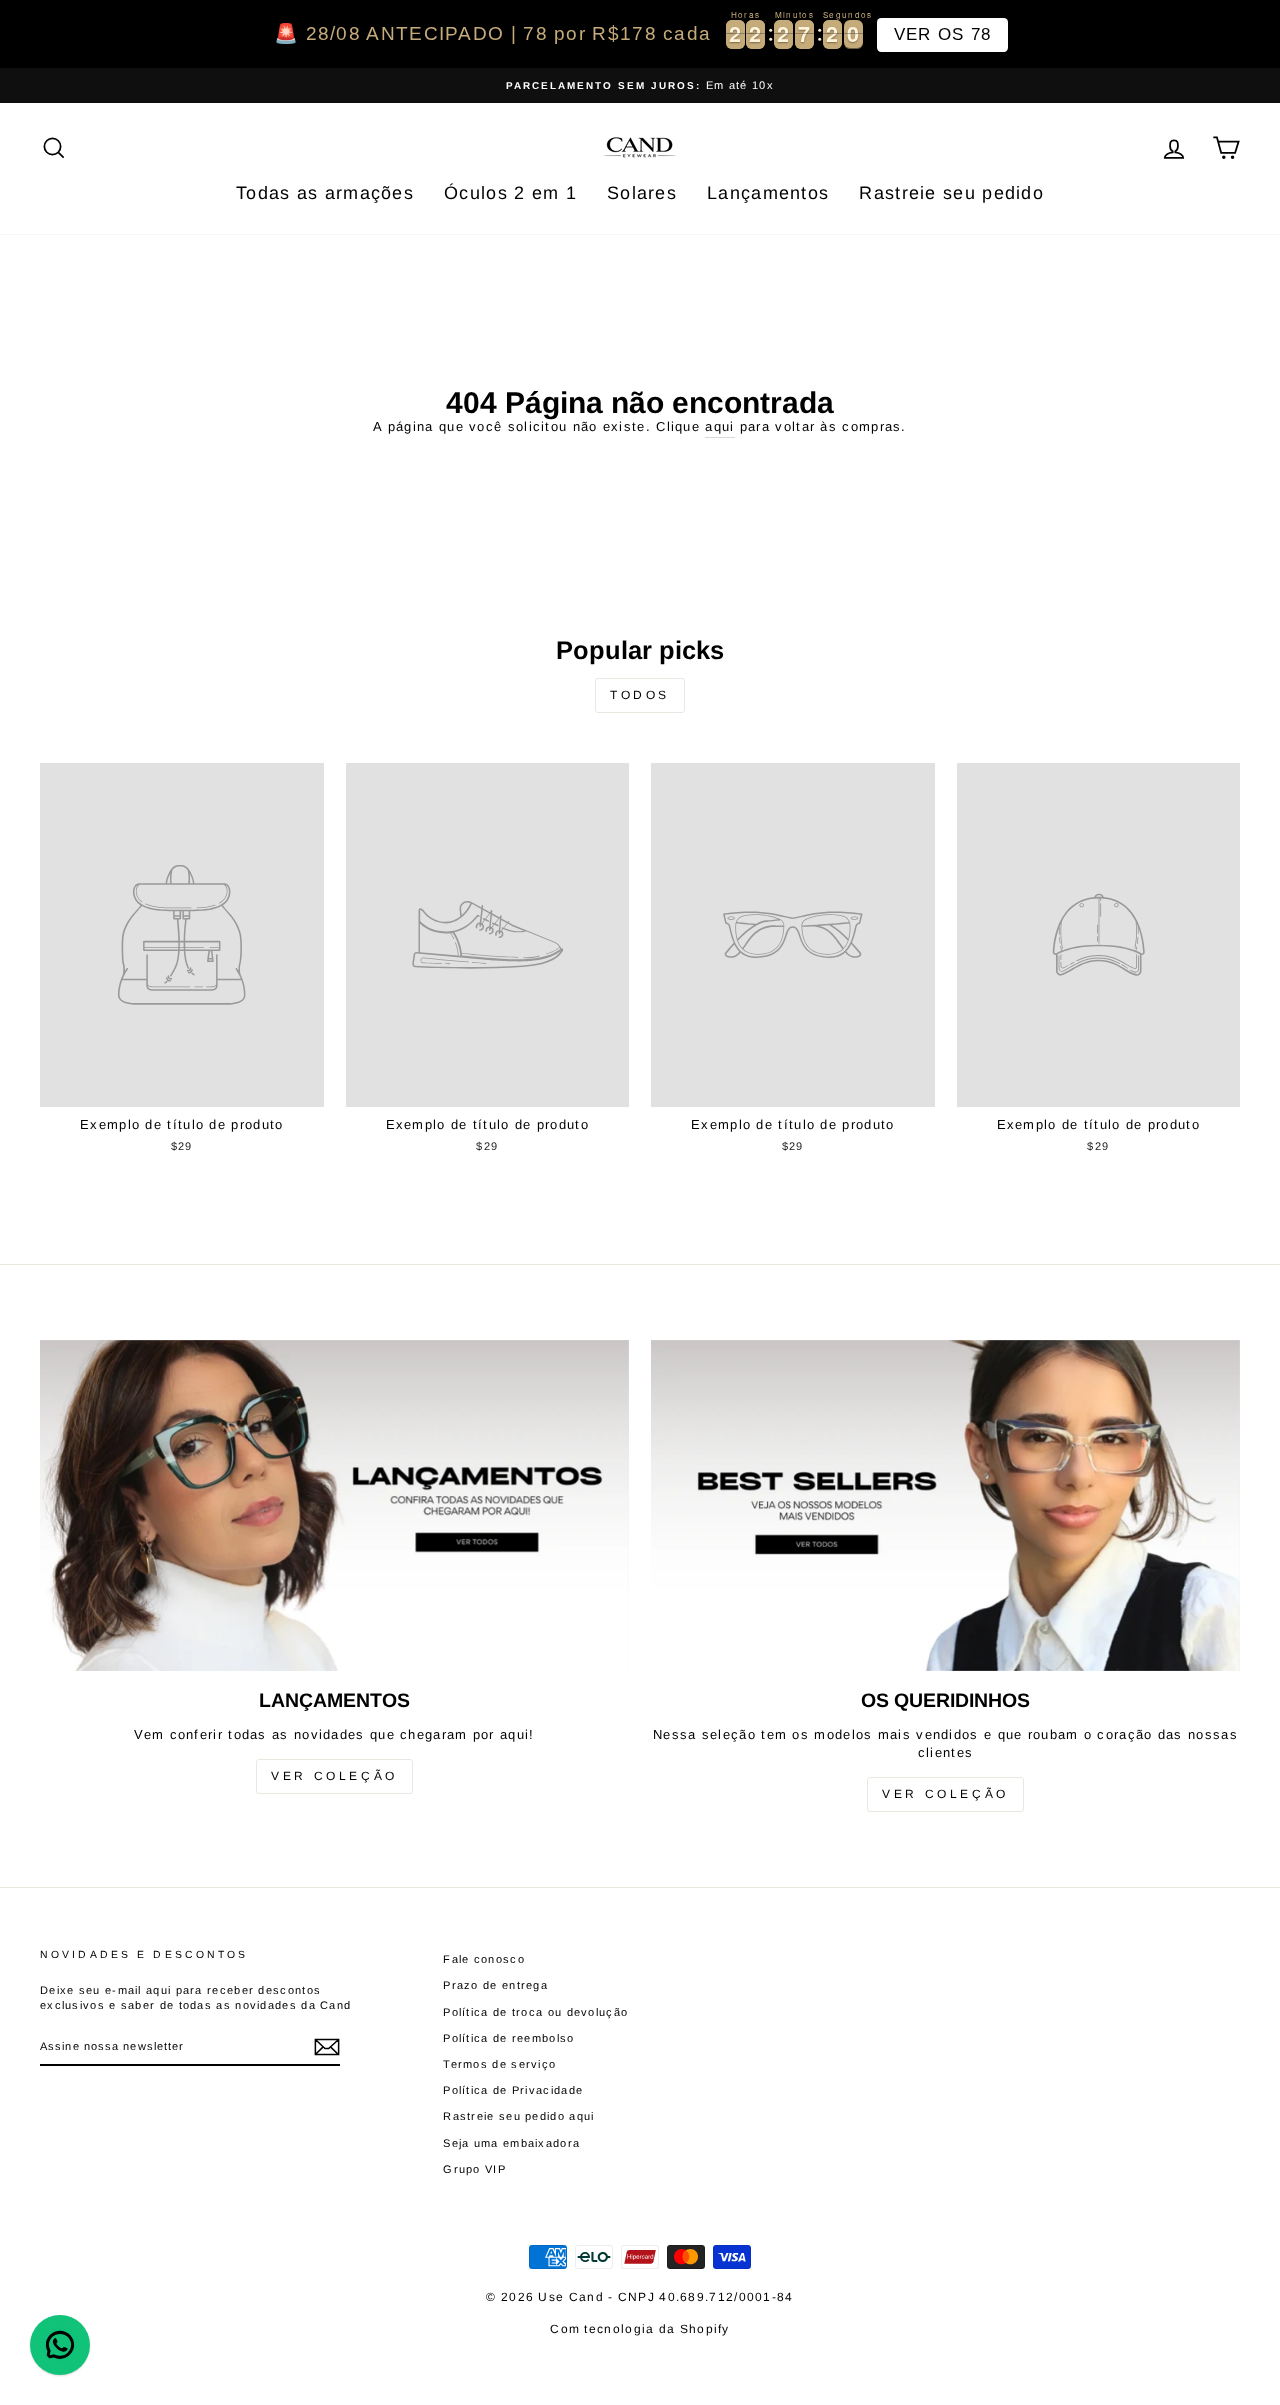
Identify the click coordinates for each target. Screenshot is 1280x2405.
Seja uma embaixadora (511, 2143)
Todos (640, 695)
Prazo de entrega (495, 1985)
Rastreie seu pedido (951, 193)
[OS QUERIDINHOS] (945, 1505)
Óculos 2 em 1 (510, 193)
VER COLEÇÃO (334, 1776)
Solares (642, 193)
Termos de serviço (499, 2064)
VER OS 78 (943, 34)
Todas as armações (325, 193)
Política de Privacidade (513, 2090)
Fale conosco (484, 1959)
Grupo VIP (474, 2169)
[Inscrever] (327, 2047)
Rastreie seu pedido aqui (518, 2116)
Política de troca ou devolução (535, 2012)
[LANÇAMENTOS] (334, 1505)
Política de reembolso (508, 2038)
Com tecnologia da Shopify (640, 2329)
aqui (719, 426)
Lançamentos (768, 193)
